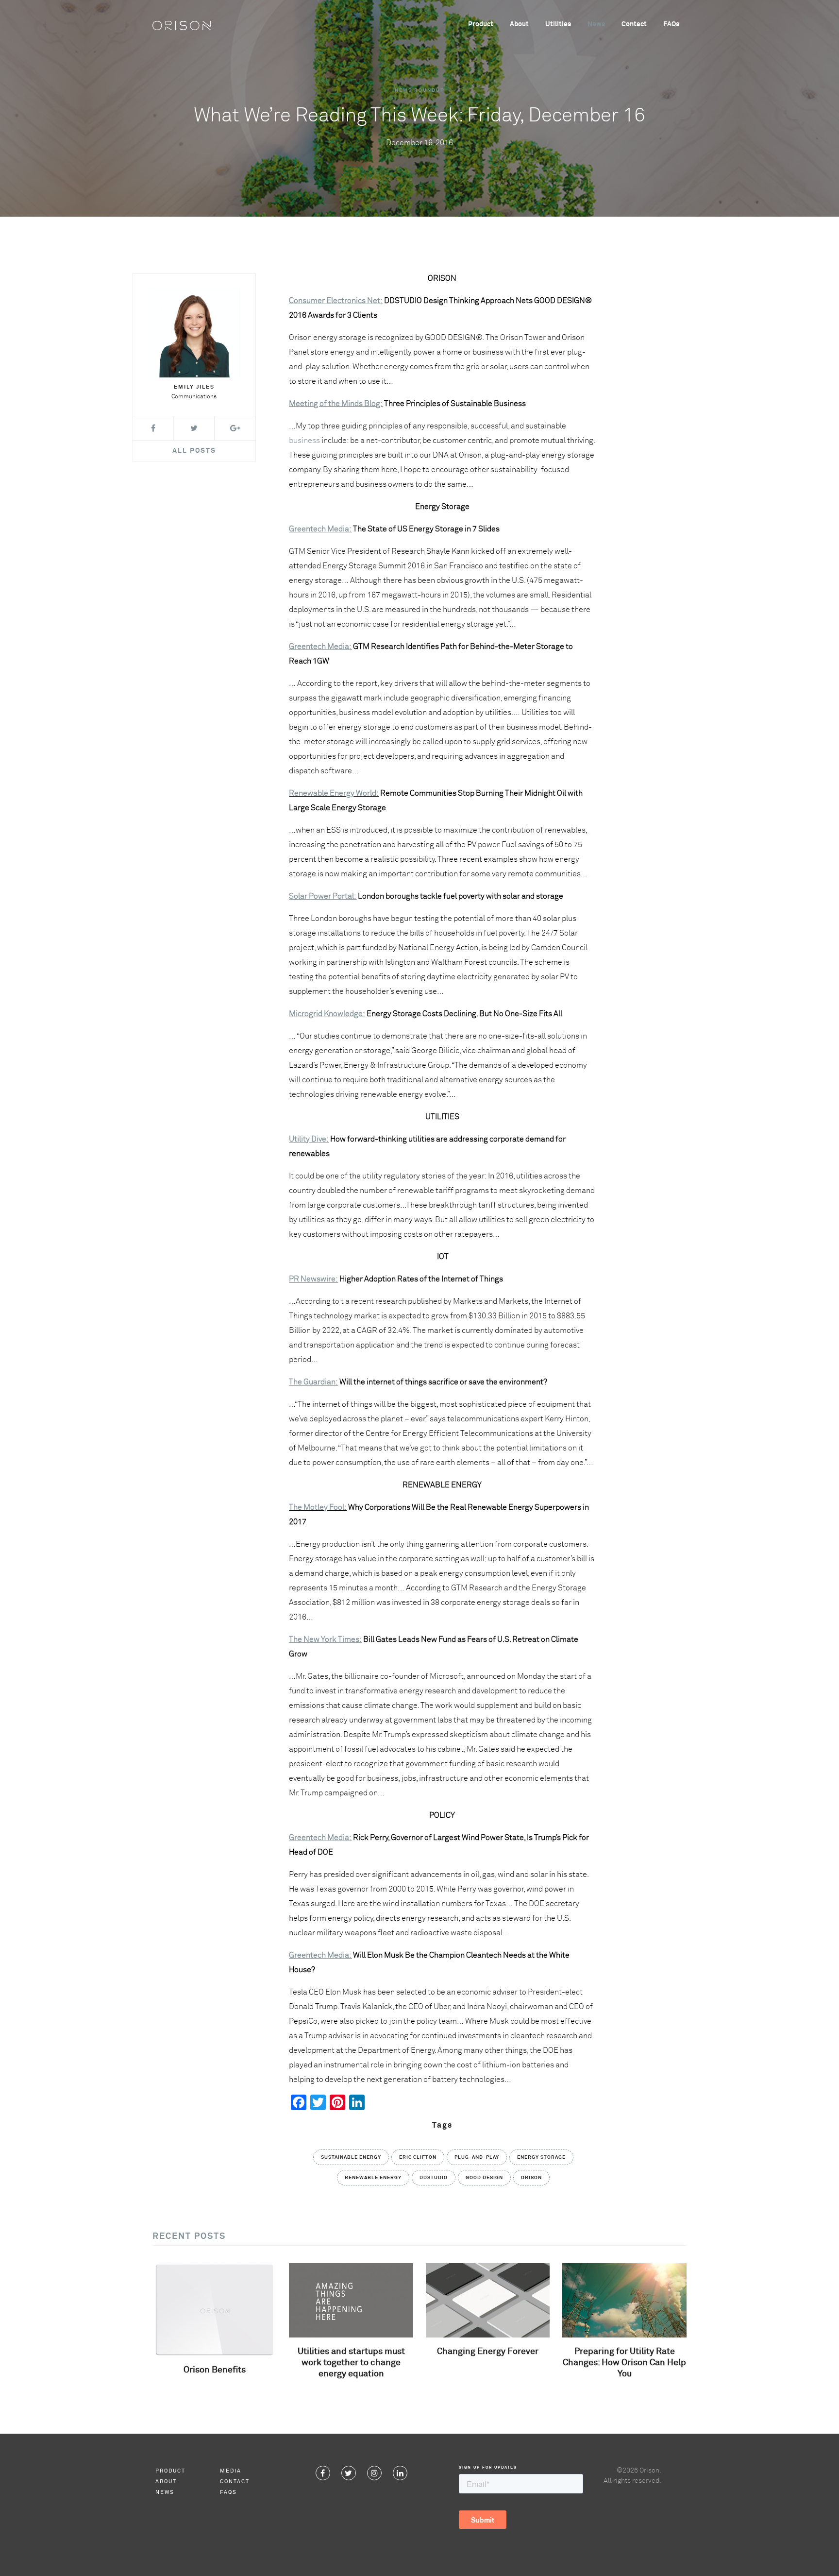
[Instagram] (374, 2473)
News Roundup (419, 90)
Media (231, 2471)
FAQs (671, 24)
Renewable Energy (373, 2178)
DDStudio (434, 2178)
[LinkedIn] (400, 2473)
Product (481, 24)
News (596, 24)
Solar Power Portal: (323, 896)
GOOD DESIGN (484, 2178)
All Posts (194, 451)
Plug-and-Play (477, 2157)
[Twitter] (349, 2473)
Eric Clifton (418, 2157)
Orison (531, 2178)
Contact (634, 24)
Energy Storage (541, 2157)
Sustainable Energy (351, 2157)
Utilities (558, 24)
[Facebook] (323, 2473)
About (519, 24)
